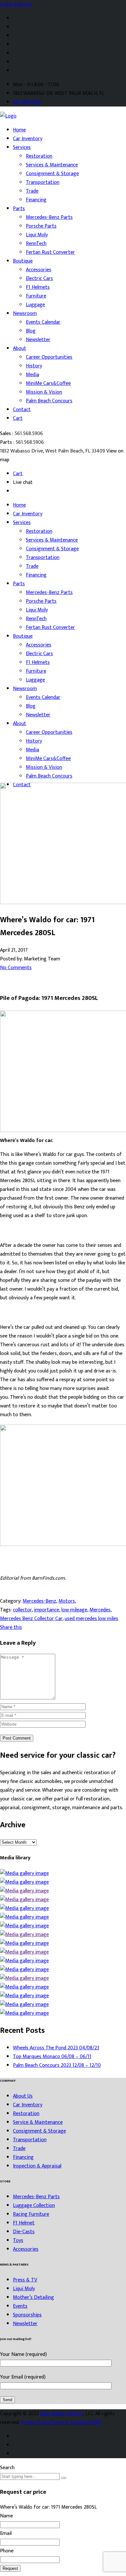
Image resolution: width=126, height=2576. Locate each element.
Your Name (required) (23, 2354)
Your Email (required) (23, 2377)
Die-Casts (24, 2232)
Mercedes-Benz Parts (49, 217)
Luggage (35, 305)
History (34, 366)
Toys (18, 2240)
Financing (36, 200)
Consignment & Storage (52, 174)
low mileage (74, 1610)
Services (22, 147)
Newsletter (38, 340)
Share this (11, 1627)
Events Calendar (43, 322)
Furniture (36, 296)
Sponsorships (27, 2315)
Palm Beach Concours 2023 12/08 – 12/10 (57, 2065)
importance (47, 1610)
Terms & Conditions (72, 2422)
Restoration (39, 156)
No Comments (16, 968)
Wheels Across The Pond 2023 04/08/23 (56, 2048)
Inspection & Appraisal (37, 2166)
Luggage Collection (34, 2206)
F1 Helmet (24, 2223)
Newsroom (25, 314)
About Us (23, 2096)
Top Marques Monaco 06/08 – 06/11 (52, 2057)
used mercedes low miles (91, 1619)
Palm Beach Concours (49, 401)
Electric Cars (39, 279)
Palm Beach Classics (62, 2414)
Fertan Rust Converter (50, 252)
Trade (32, 191)
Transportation (43, 182)
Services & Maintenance (52, 165)
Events (20, 2306)
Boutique (23, 261)
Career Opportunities (49, 357)
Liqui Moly (37, 235)
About (20, 348)
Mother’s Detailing (33, 2297)
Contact (22, 410)
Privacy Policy (35, 2422)
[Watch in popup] (24, 1873)
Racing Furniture (31, 2214)
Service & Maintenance (38, 2122)
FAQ (98, 2422)
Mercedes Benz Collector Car (31, 1619)
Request (10, 2568)
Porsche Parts (41, 226)
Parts (19, 209)
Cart (18, 418)
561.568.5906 (27, 102)
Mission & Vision (44, 392)
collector (22, 1610)
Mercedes (100, 1610)
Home (19, 130)
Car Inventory (28, 139)
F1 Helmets (38, 287)
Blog (31, 331)
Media (32, 375)
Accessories (39, 270)
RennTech (36, 244)
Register (23, 4)
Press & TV (25, 2280)
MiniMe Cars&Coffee (48, 383)
